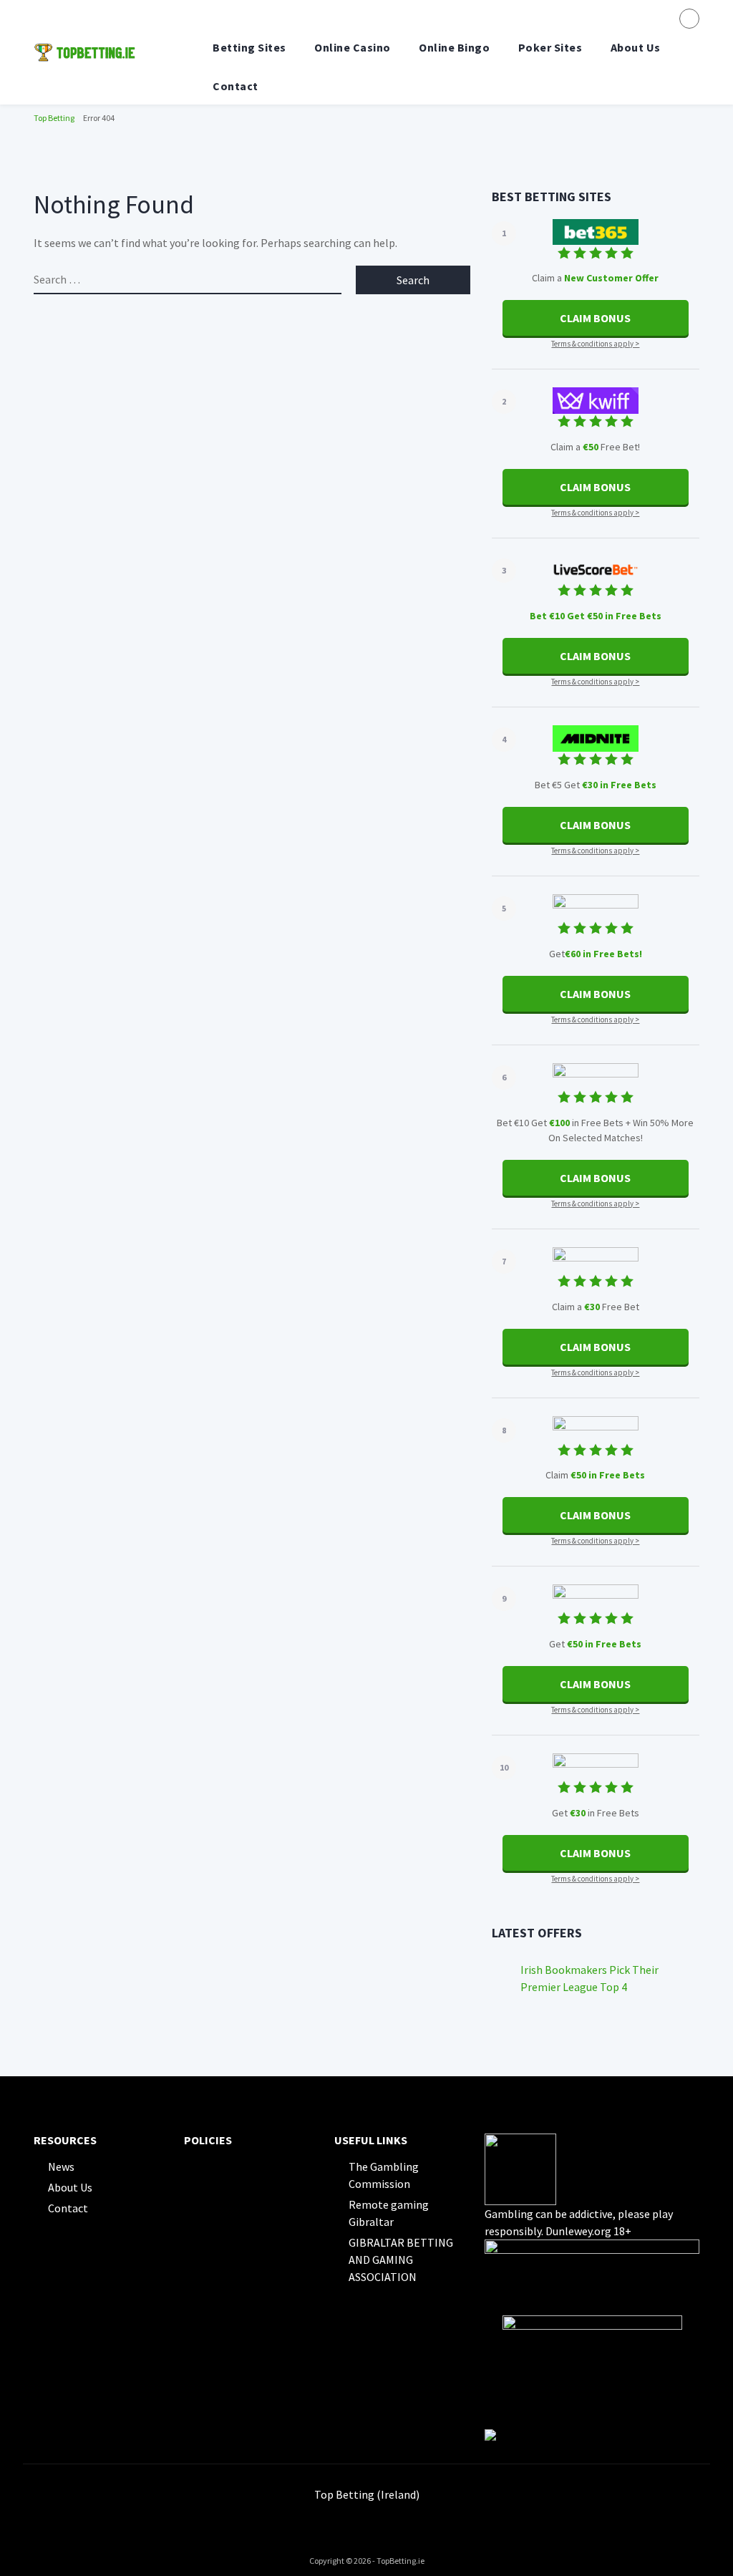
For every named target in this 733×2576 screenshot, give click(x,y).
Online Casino (353, 47)
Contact (236, 86)
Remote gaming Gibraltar (389, 2213)
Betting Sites (249, 47)
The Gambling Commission (384, 2175)
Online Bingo (454, 47)
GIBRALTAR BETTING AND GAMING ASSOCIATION (401, 2260)
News (61, 2166)
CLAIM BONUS (595, 318)
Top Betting (54, 118)
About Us (636, 47)
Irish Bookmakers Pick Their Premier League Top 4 (589, 1978)
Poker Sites (550, 47)
